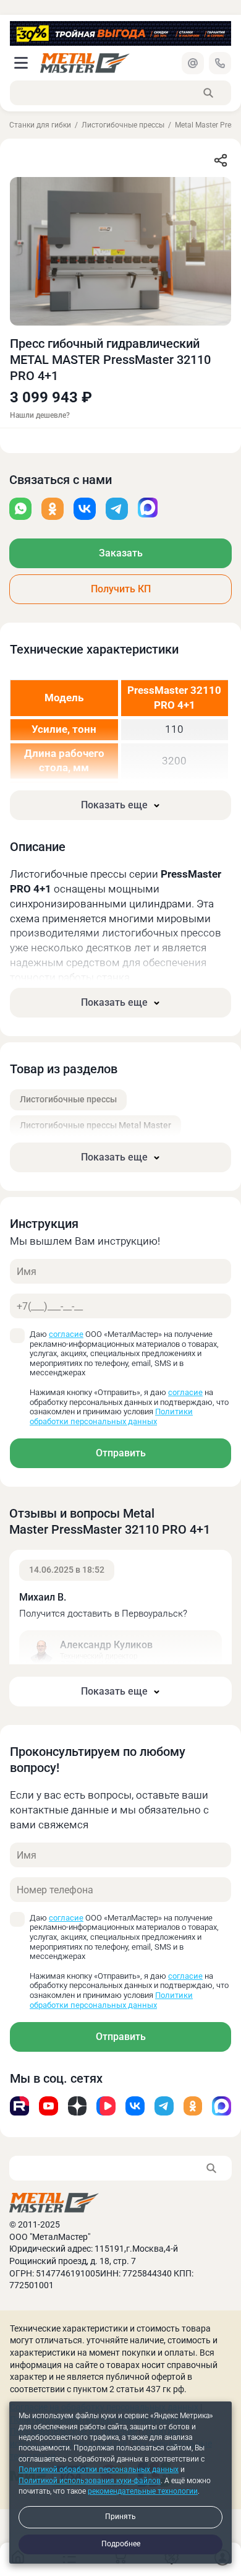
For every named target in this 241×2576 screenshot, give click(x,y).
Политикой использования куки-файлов (90, 2481)
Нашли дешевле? (40, 416)
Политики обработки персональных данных (111, 1416)
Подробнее (121, 2544)
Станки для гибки (40, 125)
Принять (120, 2517)
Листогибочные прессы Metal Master (95, 1125)
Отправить (121, 1453)
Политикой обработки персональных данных (99, 2470)
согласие (66, 1334)
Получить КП (121, 589)
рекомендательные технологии (143, 2491)
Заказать (121, 553)
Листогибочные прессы (123, 125)
